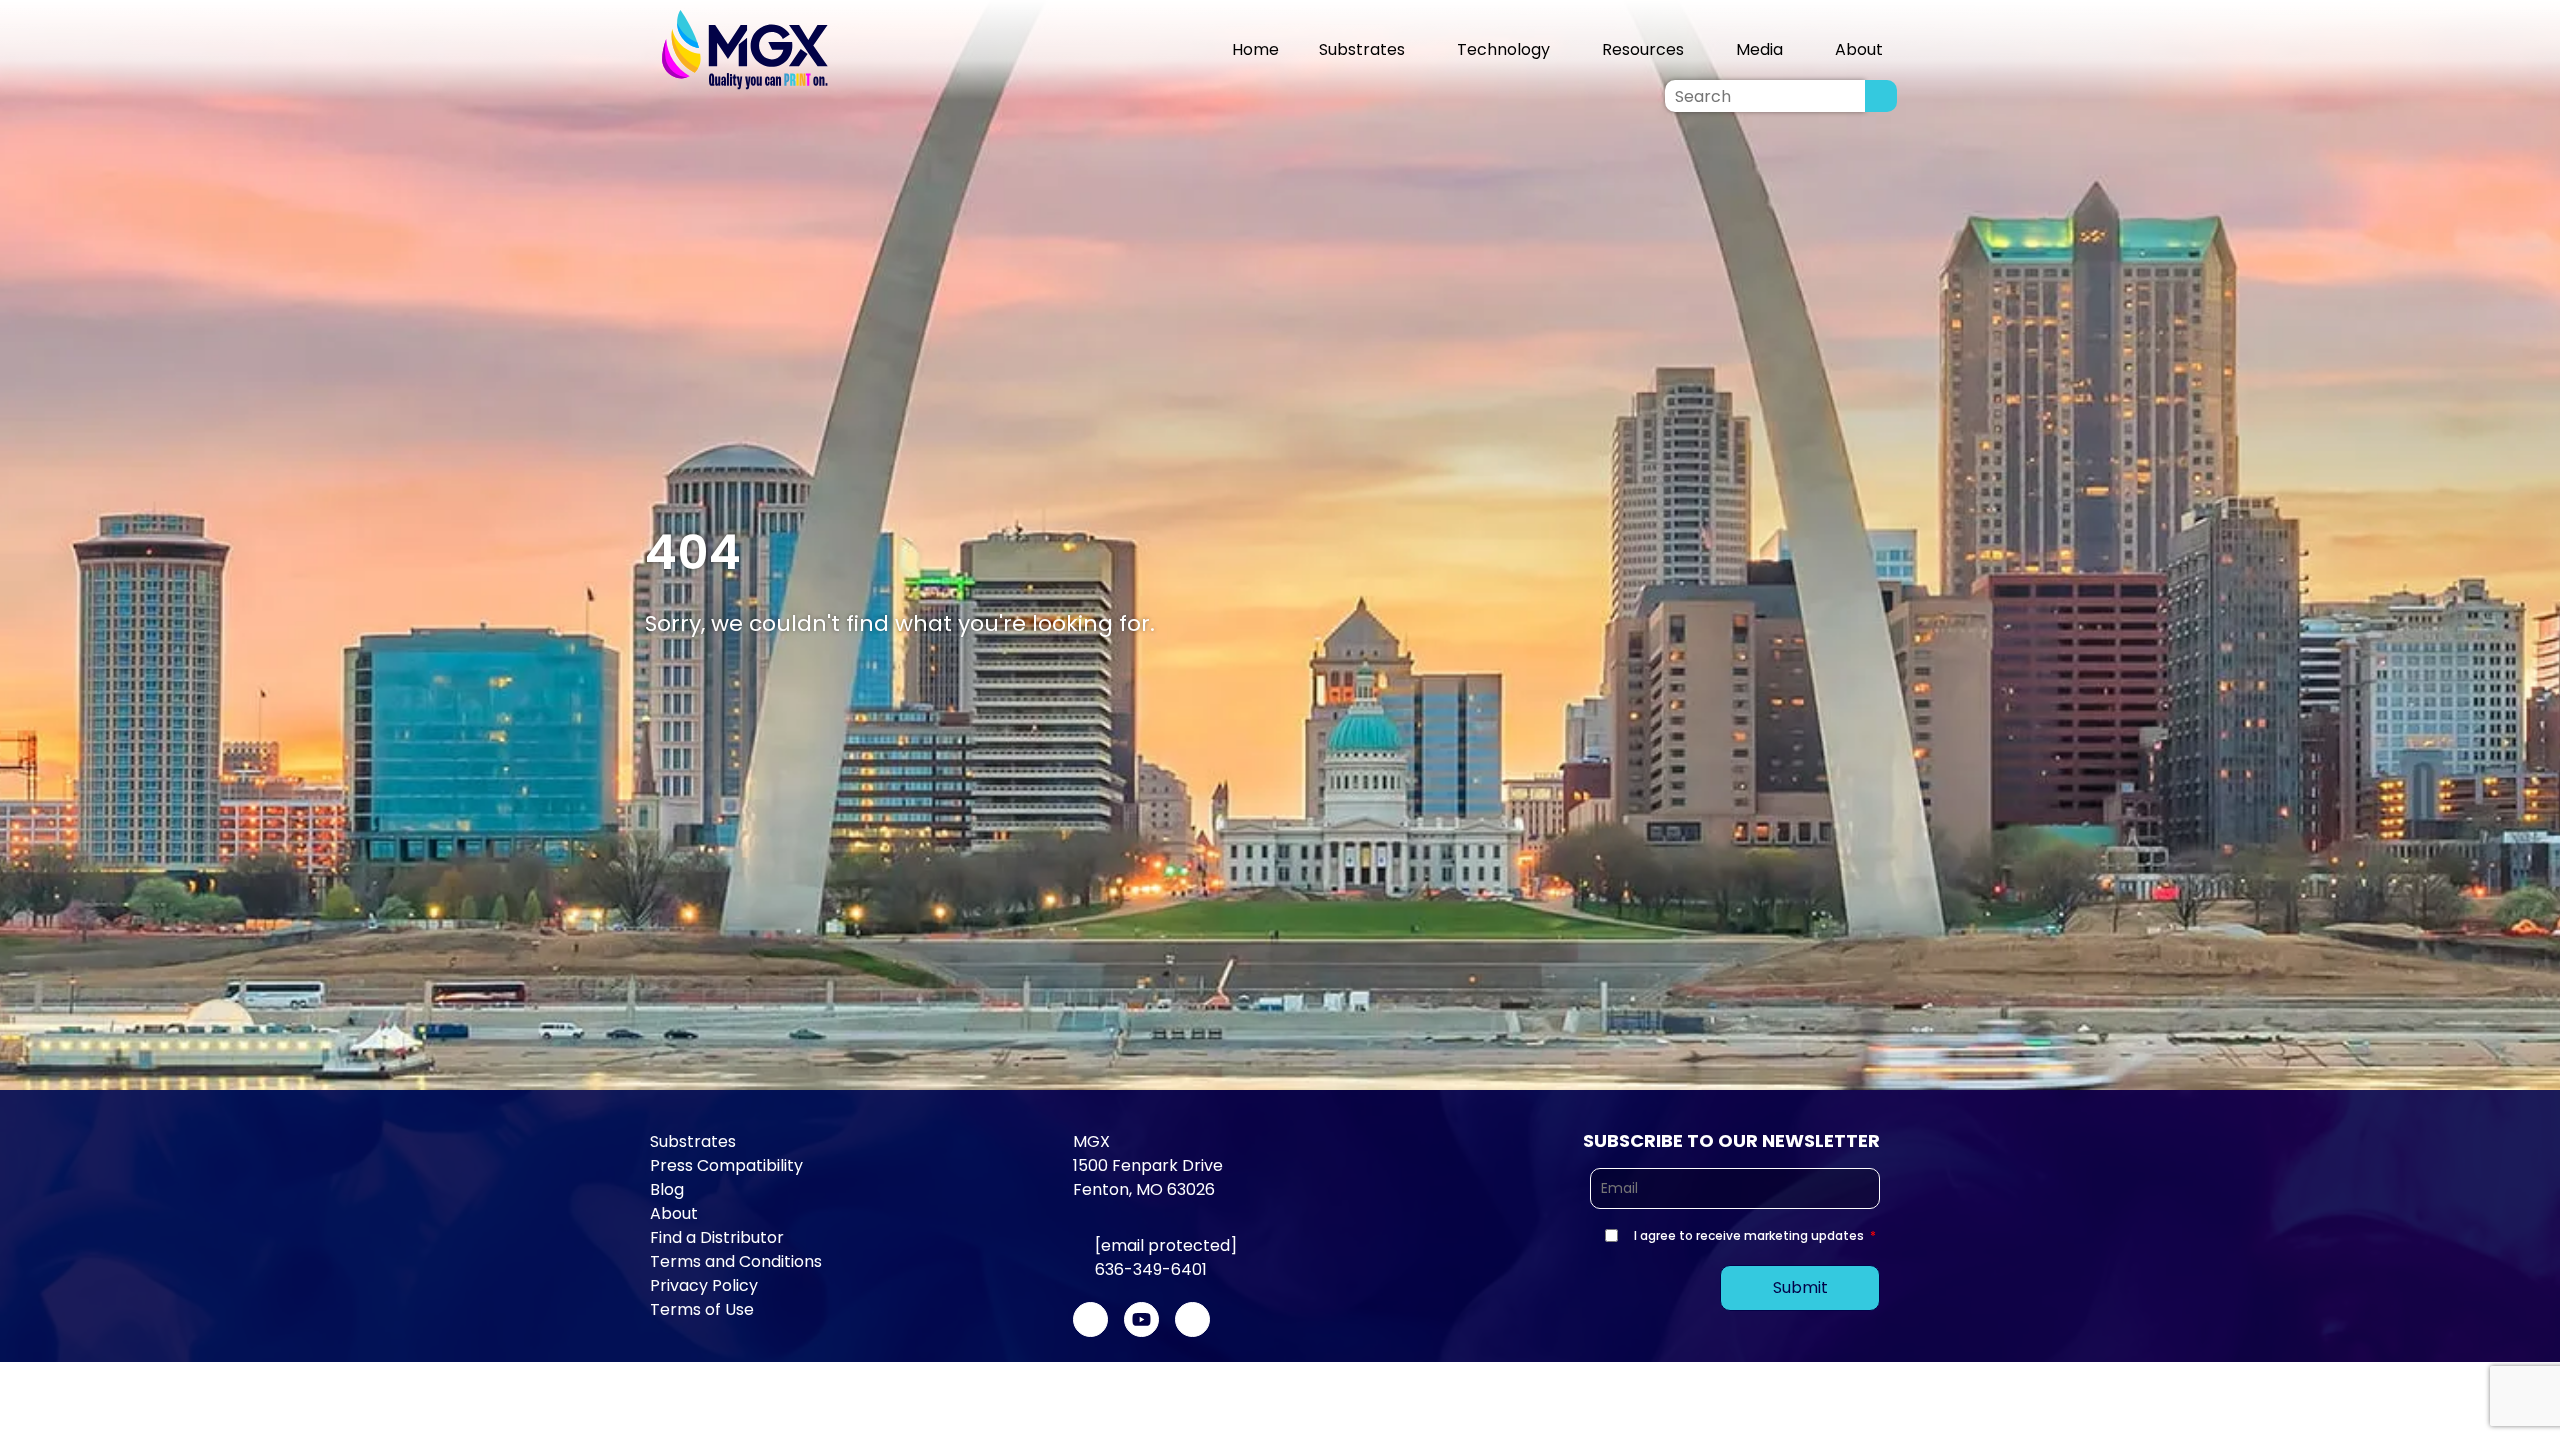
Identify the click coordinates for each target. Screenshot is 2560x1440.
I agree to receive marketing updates (1749, 1235)
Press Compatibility (726, 1165)
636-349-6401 (1151, 1269)
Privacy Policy (704, 1285)
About (674, 1213)
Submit (1800, 1287)
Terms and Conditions (736, 1261)
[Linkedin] (1192, 1319)
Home (1255, 49)
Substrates (1362, 49)
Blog (667, 1189)
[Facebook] (1090, 1319)
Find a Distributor (717, 1237)
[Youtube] (1141, 1319)
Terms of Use (702, 1309)
